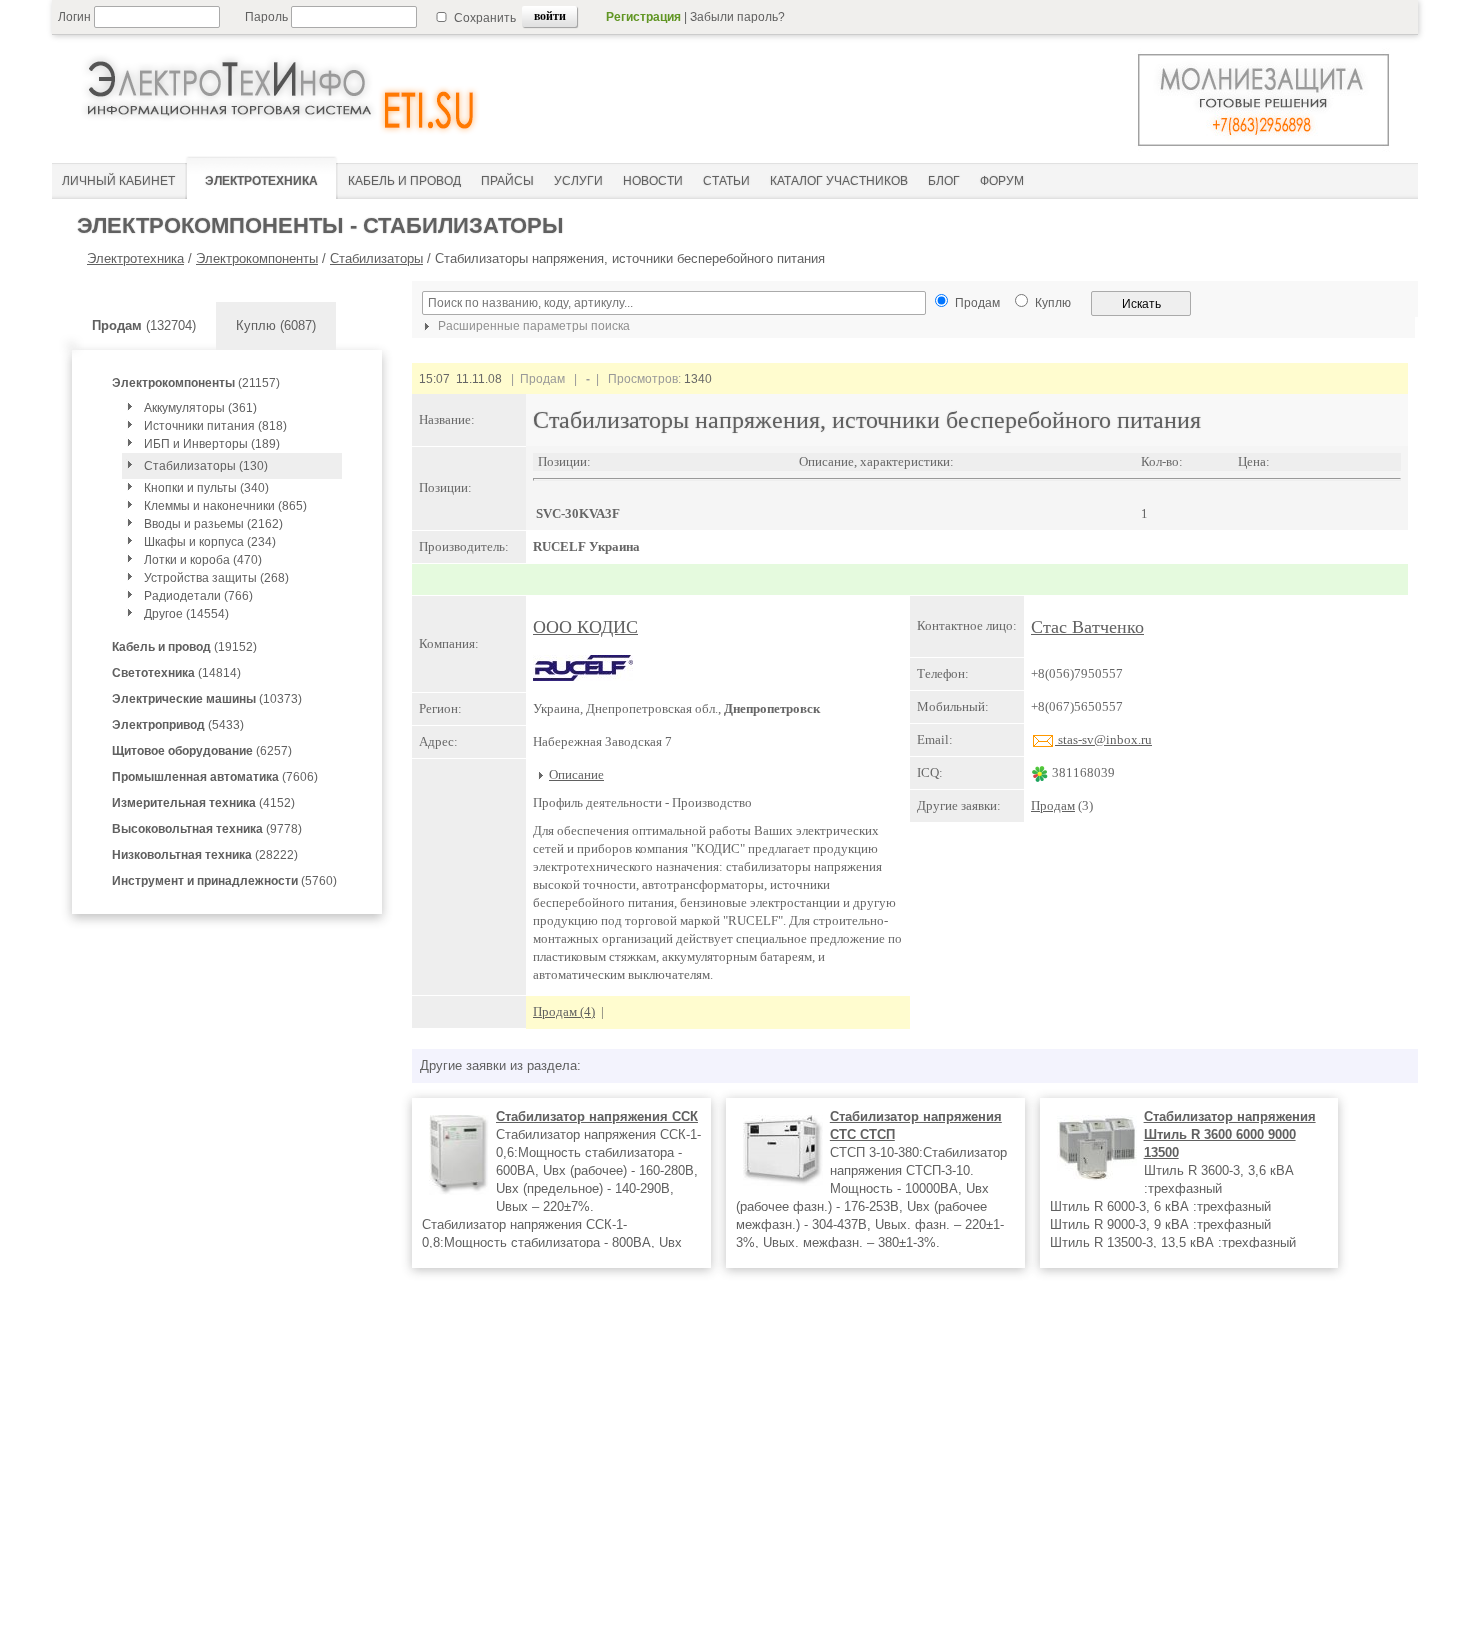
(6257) (202, 751)
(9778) (207, 829)
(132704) (144, 325)
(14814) (176, 673)
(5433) (178, 725)
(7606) (215, 777)
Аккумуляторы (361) (200, 408)
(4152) (203, 803)
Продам (1053, 805)
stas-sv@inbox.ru (1103, 739)
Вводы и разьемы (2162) (213, 524)
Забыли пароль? (737, 17)
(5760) (224, 881)
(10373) (207, 699)
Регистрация (643, 17)
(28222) (205, 855)
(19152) (184, 647)
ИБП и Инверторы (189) (212, 444)
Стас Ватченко (1087, 627)
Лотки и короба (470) (203, 560)
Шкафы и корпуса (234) (210, 542)
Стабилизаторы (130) (206, 466)
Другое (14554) (186, 614)
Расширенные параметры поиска (532, 326)
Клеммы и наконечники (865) (225, 506)
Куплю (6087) (276, 325)
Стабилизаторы (376, 258)
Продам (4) (564, 1011)
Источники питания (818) (215, 426)
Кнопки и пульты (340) (206, 488)
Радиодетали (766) (198, 596)
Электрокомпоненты (257, 258)
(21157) (196, 383)
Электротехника (135, 258)
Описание (576, 774)
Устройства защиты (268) (216, 578)
